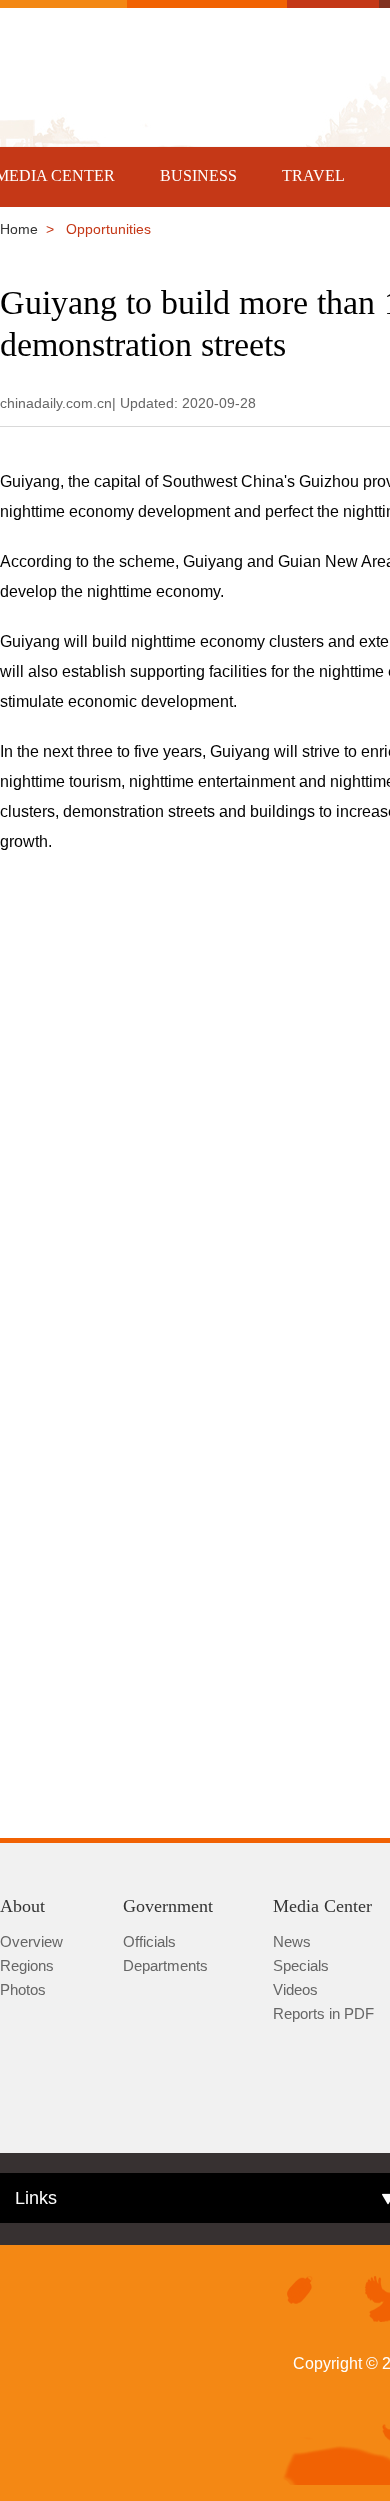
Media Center (322, 1906)
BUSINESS (198, 175)
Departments (165, 1965)
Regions (27, 1965)
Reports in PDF (323, 2013)
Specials (301, 1965)
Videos (295, 1989)
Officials (149, 1941)
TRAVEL (313, 175)
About (22, 1906)
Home (19, 229)
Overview (31, 1941)
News (292, 1941)
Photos (23, 1989)
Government (168, 1906)
